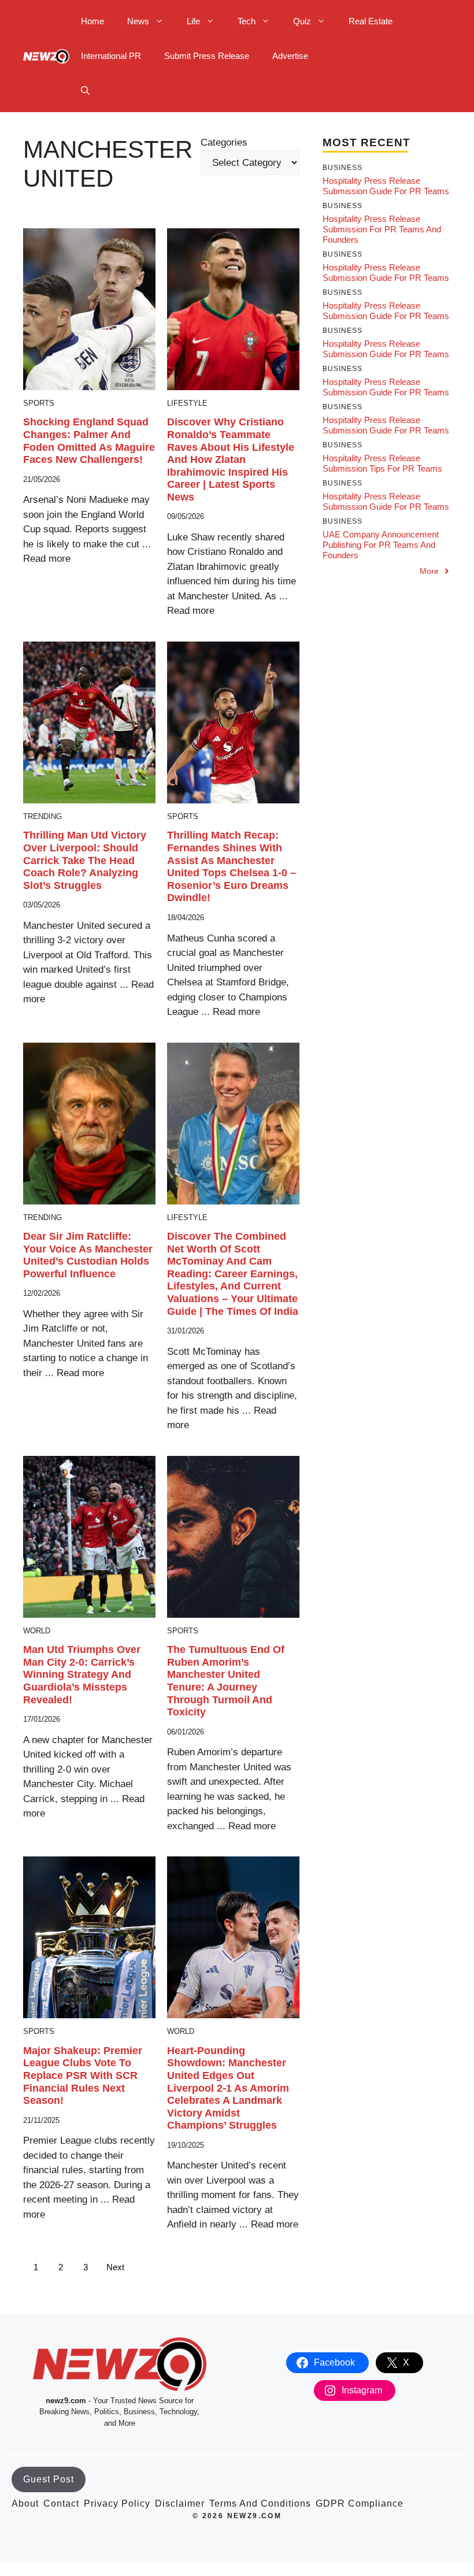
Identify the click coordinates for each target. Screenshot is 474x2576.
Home (92, 21)
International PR (111, 56)
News (138, 21)
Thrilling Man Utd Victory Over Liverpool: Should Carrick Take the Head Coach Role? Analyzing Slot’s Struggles (85, 860)
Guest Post (49, 2479)
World (37, 1631)
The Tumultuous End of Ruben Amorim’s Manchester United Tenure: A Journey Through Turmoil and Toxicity (226, 1681)
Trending (42, 816)
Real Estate (371, 21)
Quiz (302, 21)
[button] (85, 91)
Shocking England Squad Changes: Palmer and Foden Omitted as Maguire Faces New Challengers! (89, 441)
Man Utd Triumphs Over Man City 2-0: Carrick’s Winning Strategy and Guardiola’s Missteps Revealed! (82, 1674)
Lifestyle (187, 403)
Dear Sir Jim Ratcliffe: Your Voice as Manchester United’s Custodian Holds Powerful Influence (88, 1255)
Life (193, 21)
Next (115, 2267)
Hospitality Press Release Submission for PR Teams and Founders (382, 229)
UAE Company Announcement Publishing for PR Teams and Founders (381, 545)
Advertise (290, 56)
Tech (247, 21)
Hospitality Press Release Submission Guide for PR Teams (386, 186)
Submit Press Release (207, 56)
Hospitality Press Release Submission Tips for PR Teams (382, 463)
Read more (47, 559)
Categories (224, 142)
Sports (39, 403)
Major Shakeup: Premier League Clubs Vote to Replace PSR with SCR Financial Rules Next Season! (83, 2075)
